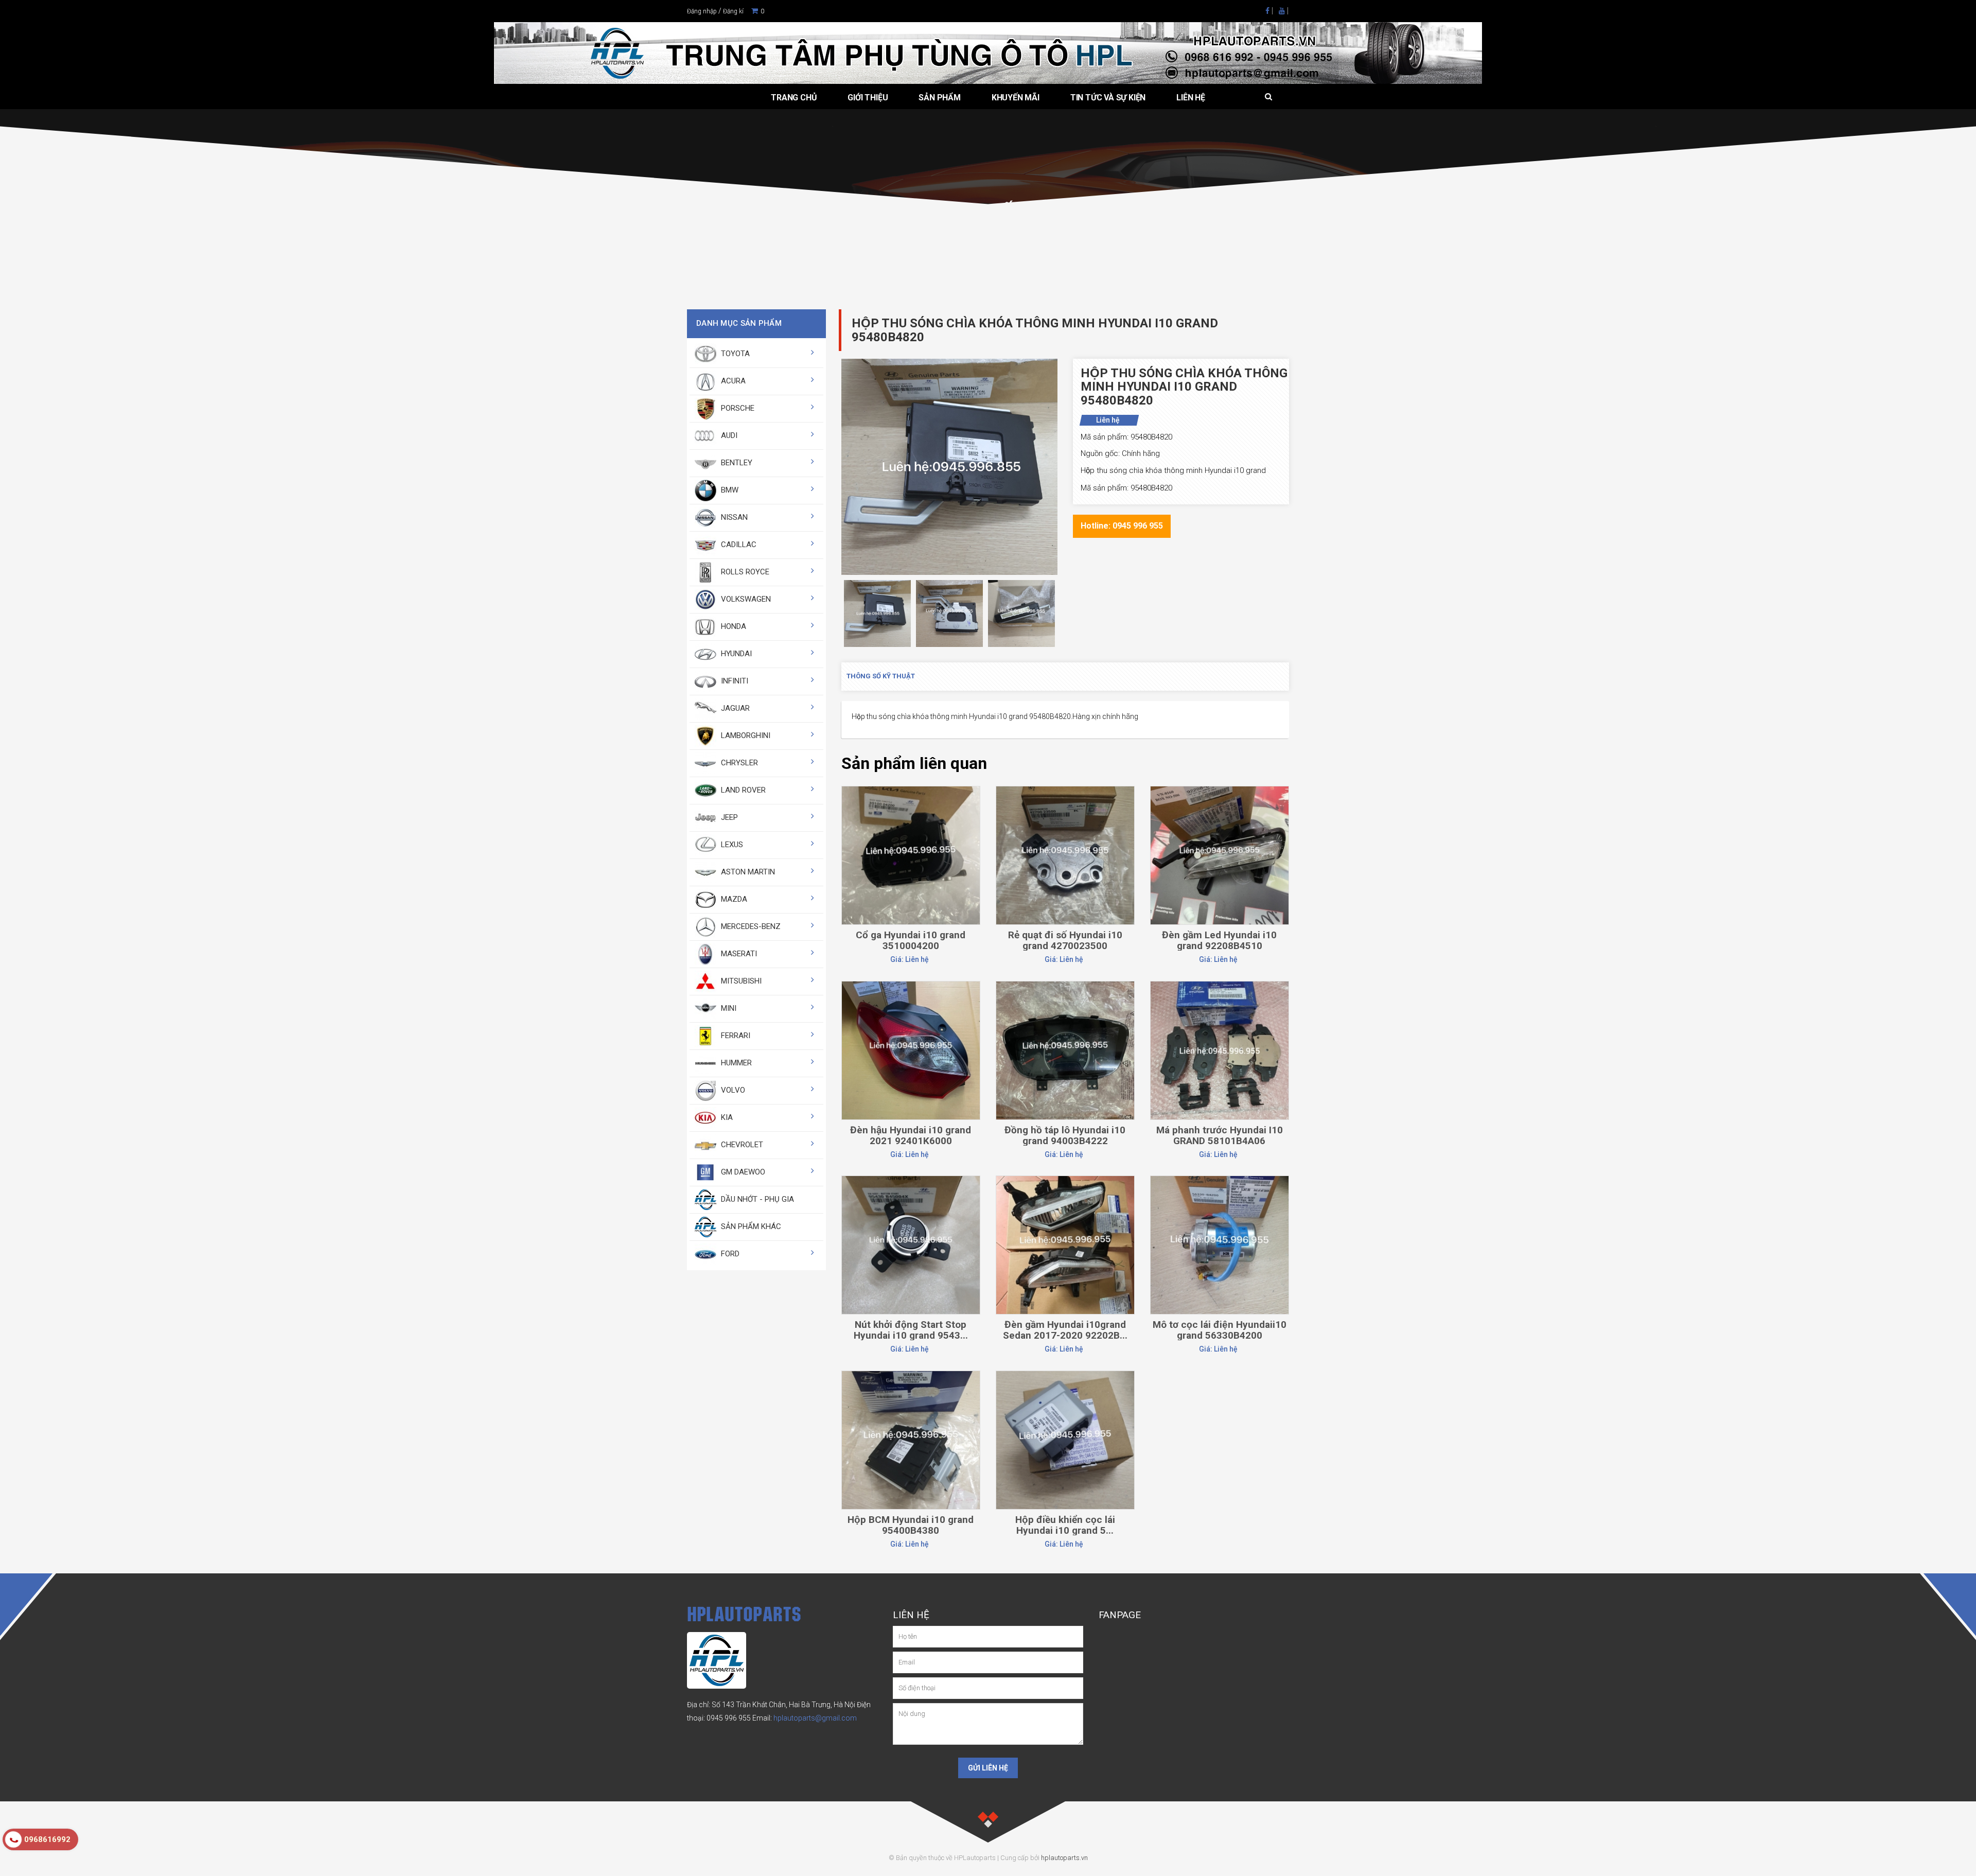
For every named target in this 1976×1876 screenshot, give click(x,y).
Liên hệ (1191, 98)
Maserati (738, 954)
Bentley (736, 463)
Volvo (732, 1090)
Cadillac (738, 545)
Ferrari (735, 1036)
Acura (732, 381)
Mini (728, 1008)
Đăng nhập (702, 11)
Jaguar (734, 708)
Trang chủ (794, 98)
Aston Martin (747, 872)
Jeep (728, 817)
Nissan (733, 517)
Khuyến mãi (1016, 98)
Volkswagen (745, 599)
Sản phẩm (939, 98)
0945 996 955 (729, 1718)
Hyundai (735, 654)
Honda (733, 626)
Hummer (735, 1063)
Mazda (733, 899)
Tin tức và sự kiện (1108, 98)
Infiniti (734, 681)
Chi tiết (911, 812)
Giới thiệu (868, 98)
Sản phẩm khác (750, 1226)
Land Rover (742, 790)
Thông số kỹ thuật (881, 676)
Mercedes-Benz (750, 926)
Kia (726, 1117)
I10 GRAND (892, 232)
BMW (729, 490)
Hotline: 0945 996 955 (1122, 526)
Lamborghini (745, 735)
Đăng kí (733, 11)
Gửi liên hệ (988, 1768)
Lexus (731, 845)
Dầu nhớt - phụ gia (756, 1199)
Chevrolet (741, 1145)
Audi (728, 435)
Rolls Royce (744, 572)
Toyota (734, 354)
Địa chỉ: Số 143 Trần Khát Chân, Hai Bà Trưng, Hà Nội (771, 1705)
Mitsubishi (740, 981)
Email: (805, 1718)
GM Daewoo (742, 1172)
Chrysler (738, 763)
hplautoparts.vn (1064, 1858)
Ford (729, 1254)
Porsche (737, 408)
